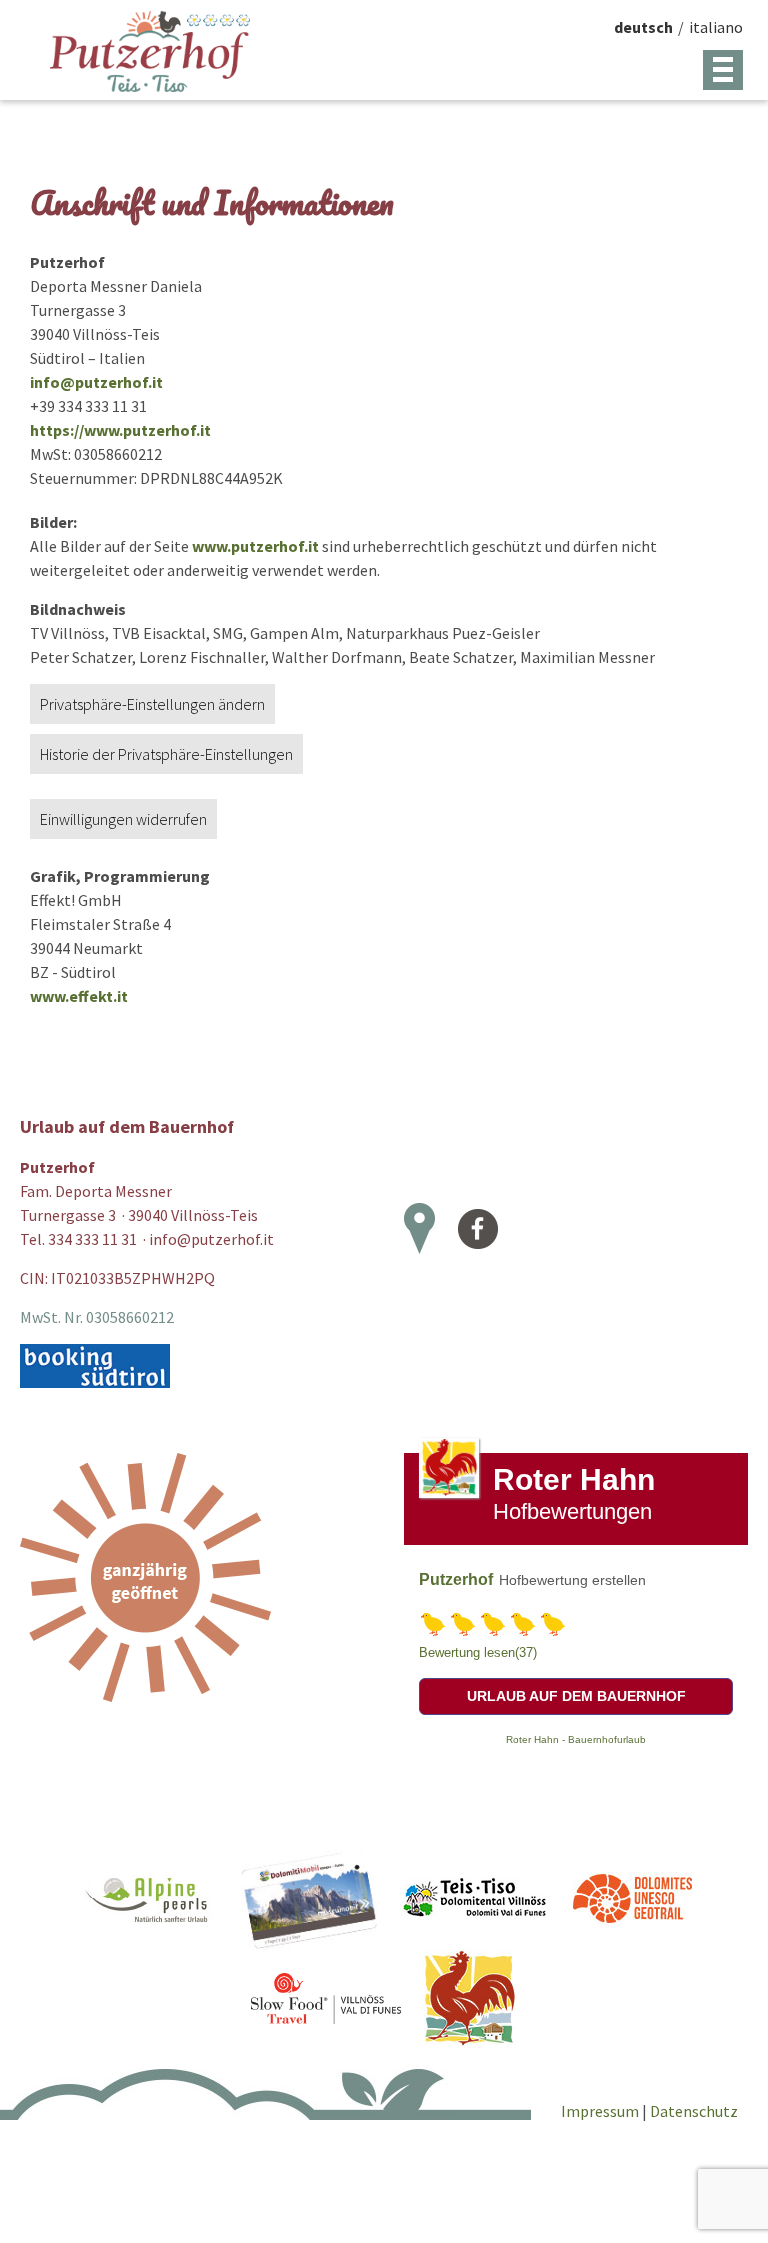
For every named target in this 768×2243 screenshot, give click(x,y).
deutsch (643, 27)
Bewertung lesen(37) (478, 1652)
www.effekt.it (79, 996)
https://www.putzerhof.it (120, 430)
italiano (716, 27)
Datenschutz (694, 2111)
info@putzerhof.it (96, 382)
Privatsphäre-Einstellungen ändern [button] (152, 704)
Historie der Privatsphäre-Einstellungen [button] (166, 754)
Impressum (601, 2111)
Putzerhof (456, 1579)
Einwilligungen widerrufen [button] (123, 819)
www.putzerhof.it (255, 546)
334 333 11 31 (92, 1239)
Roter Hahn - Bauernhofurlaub (576, 1739)
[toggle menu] (723, 70)
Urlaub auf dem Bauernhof (576, 1696)
